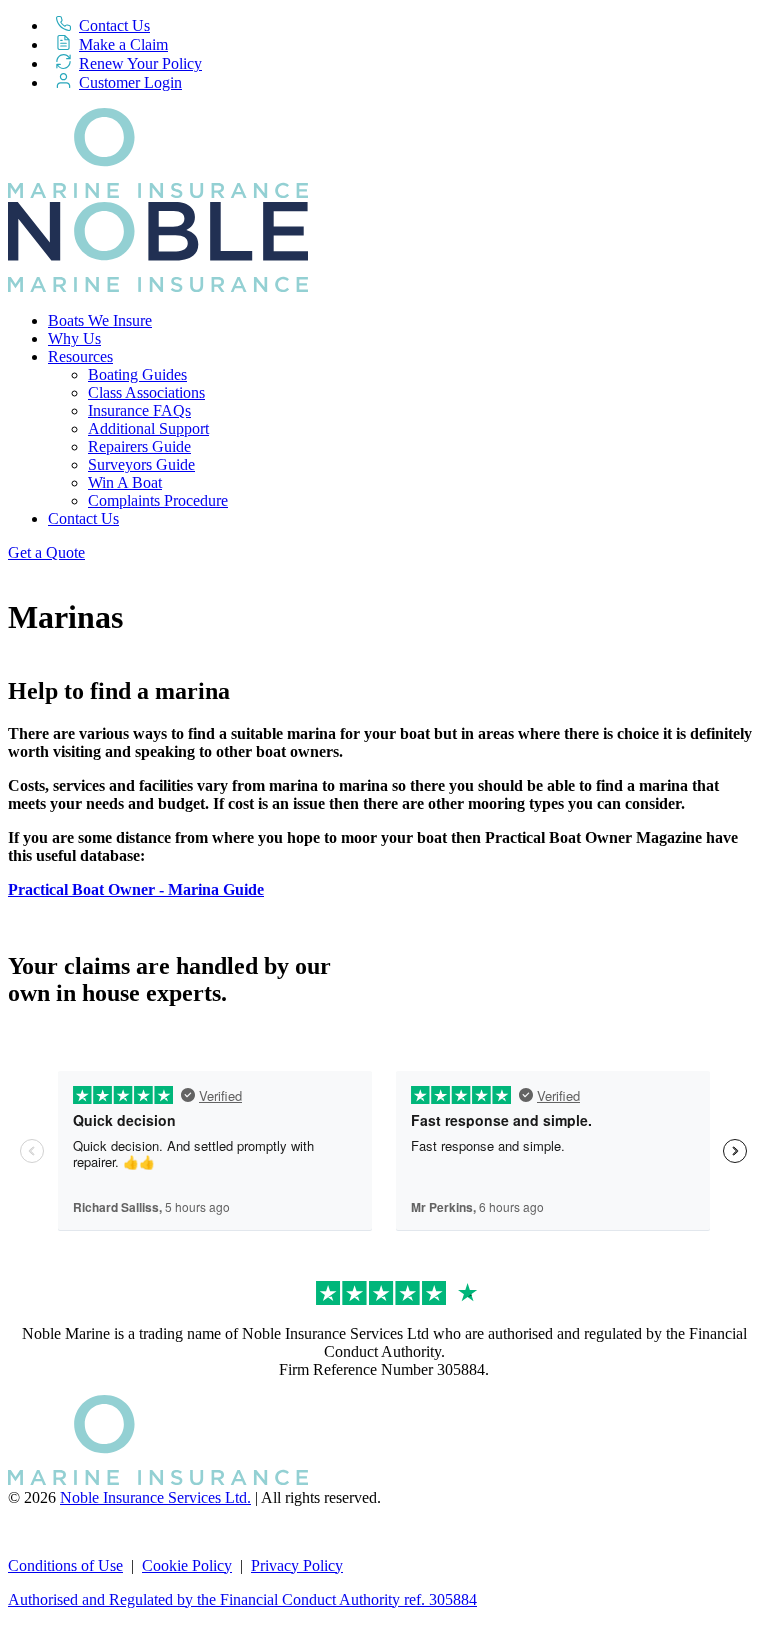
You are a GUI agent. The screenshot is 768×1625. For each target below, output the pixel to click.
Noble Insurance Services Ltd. (155, 1497)
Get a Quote (46, 552)
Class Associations (146, 392)
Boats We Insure (100, 320)
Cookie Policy (187, 1565)
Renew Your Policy (140, 63)
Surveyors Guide (141, 464)
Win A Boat (125, 482)
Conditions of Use (65, 1565)
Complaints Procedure (158, 500)
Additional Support (148, 428)
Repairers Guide (139, 446)
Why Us (74, 338)
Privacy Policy (297, 1565)
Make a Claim (123, 44)
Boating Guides (137, 374)
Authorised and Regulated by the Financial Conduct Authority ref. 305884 (242, 1599)
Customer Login (130, 82)
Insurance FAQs (139, 410)
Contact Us (114, 25)
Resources (80, 356)
